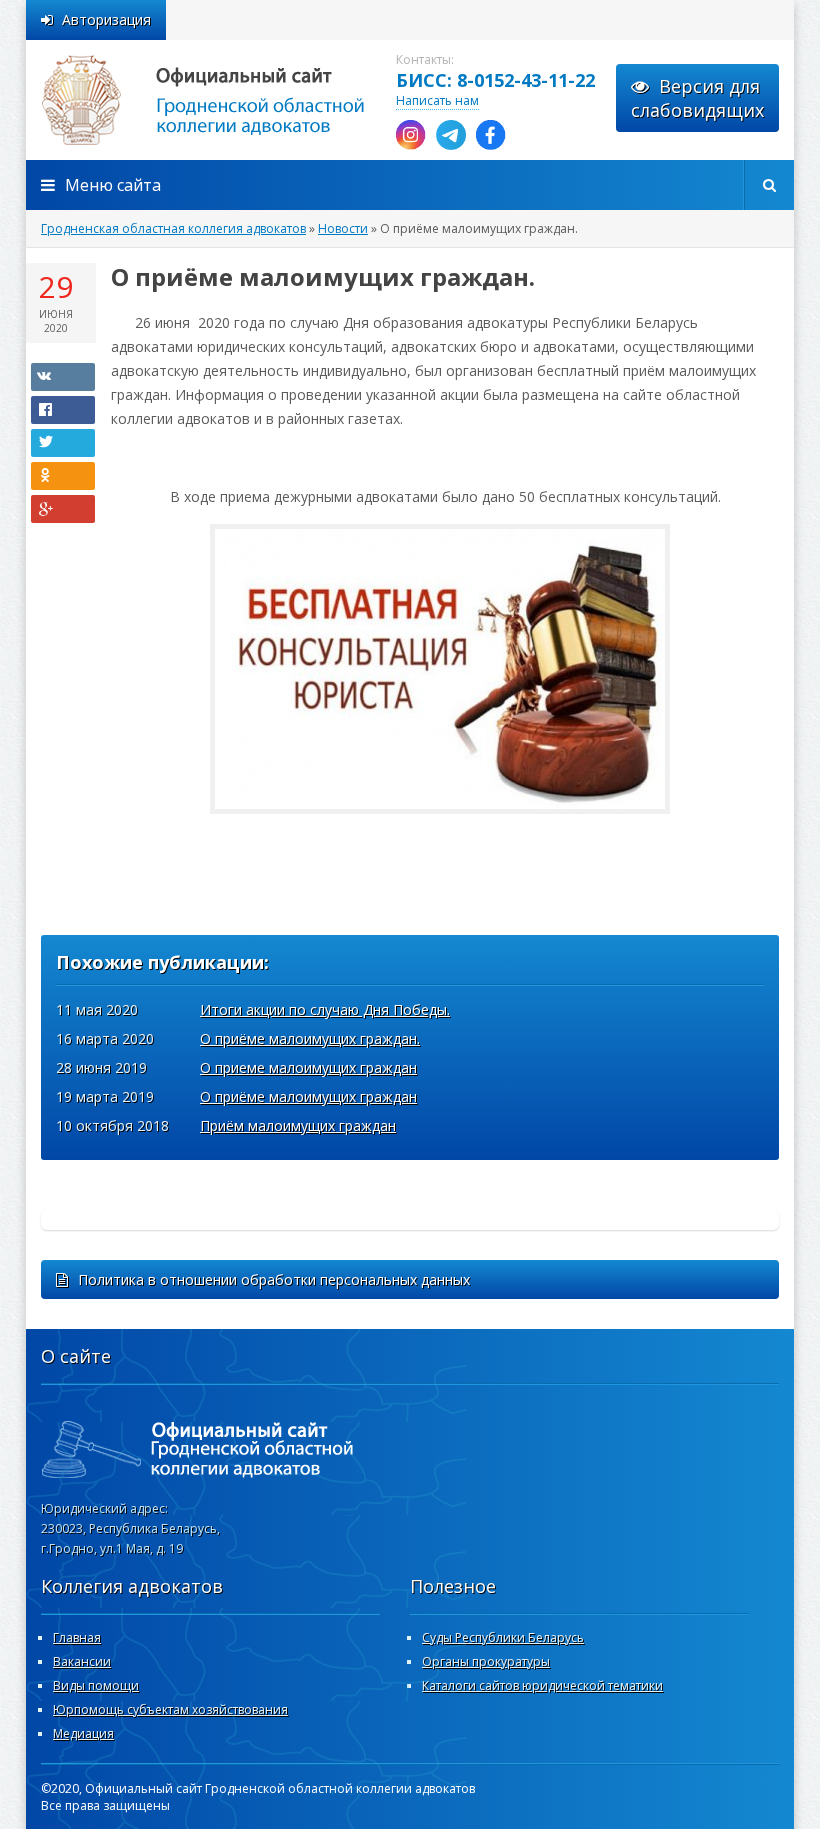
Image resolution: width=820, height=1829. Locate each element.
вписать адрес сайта (226, 100)
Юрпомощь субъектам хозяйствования (170, 1709)
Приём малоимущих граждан (298, 1125)
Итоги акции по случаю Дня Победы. (325, 1009)
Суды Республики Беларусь (503, 1637)
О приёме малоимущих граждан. (310, 1038)
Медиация (83, 1733)
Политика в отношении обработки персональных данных (274, 1279)
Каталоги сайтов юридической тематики (542, 1685)
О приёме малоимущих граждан (308, 1096)
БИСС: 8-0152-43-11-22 (495, 80)
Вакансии (82, 1661)
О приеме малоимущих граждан (308, 1067)
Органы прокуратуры (486, 1661)
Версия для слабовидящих (697, 98)
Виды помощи (96, 1685)
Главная (77, 1637)
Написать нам (437, 100)
